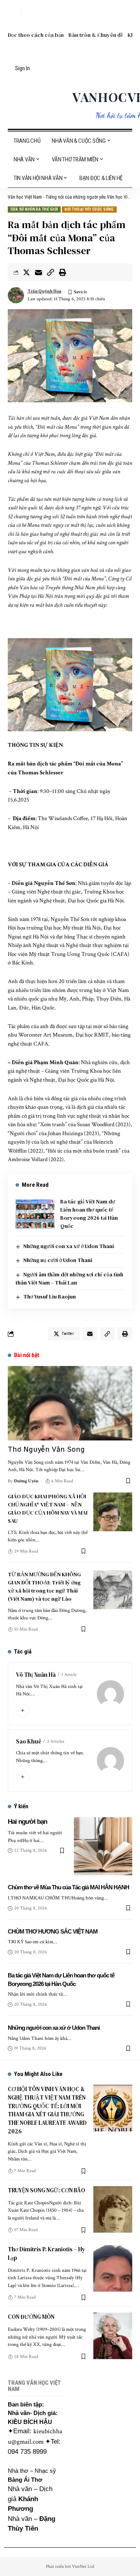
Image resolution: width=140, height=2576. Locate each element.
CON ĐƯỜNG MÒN (31, 2317)
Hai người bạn (27, 1822)
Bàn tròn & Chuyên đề (96, 35)
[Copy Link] (51, 272)
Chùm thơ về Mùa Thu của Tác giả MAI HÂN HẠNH (68, 1887)
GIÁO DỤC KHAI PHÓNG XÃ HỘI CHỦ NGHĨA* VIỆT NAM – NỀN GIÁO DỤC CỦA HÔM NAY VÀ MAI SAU (48, 1509)
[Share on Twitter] (26, 272)
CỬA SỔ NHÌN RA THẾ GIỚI (34, 209)
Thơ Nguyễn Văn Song (46, 1449)
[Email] (38, 272)
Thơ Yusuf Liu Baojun (50, 1297)
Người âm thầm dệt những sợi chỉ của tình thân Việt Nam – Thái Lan (69, 1278)
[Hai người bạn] (103, 1846)
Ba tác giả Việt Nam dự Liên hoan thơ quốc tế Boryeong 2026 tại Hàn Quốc (89, 1214)
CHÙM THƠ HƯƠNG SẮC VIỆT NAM (53, 1931)
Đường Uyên (26, 1481)
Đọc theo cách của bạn (36, 35)
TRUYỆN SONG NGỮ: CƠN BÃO (46, 2190)
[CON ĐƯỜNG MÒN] (113, 2336)
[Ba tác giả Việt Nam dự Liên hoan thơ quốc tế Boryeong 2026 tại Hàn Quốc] (35, 1214)
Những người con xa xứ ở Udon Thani (69, 1246)
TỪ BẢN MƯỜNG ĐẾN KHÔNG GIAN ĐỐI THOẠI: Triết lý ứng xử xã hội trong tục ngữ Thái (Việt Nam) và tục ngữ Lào (44, 1587)
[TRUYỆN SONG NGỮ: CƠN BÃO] (113, 2209)
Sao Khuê (29, 1741)
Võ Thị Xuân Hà (36, 1675)
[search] (14, 12)
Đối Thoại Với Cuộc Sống (89, 209)
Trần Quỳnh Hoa (45, 291)
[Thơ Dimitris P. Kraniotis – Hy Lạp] (113, 2268)
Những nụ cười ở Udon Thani (58, 1260)
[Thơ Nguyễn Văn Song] (70, 1403)
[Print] (63, 272)
